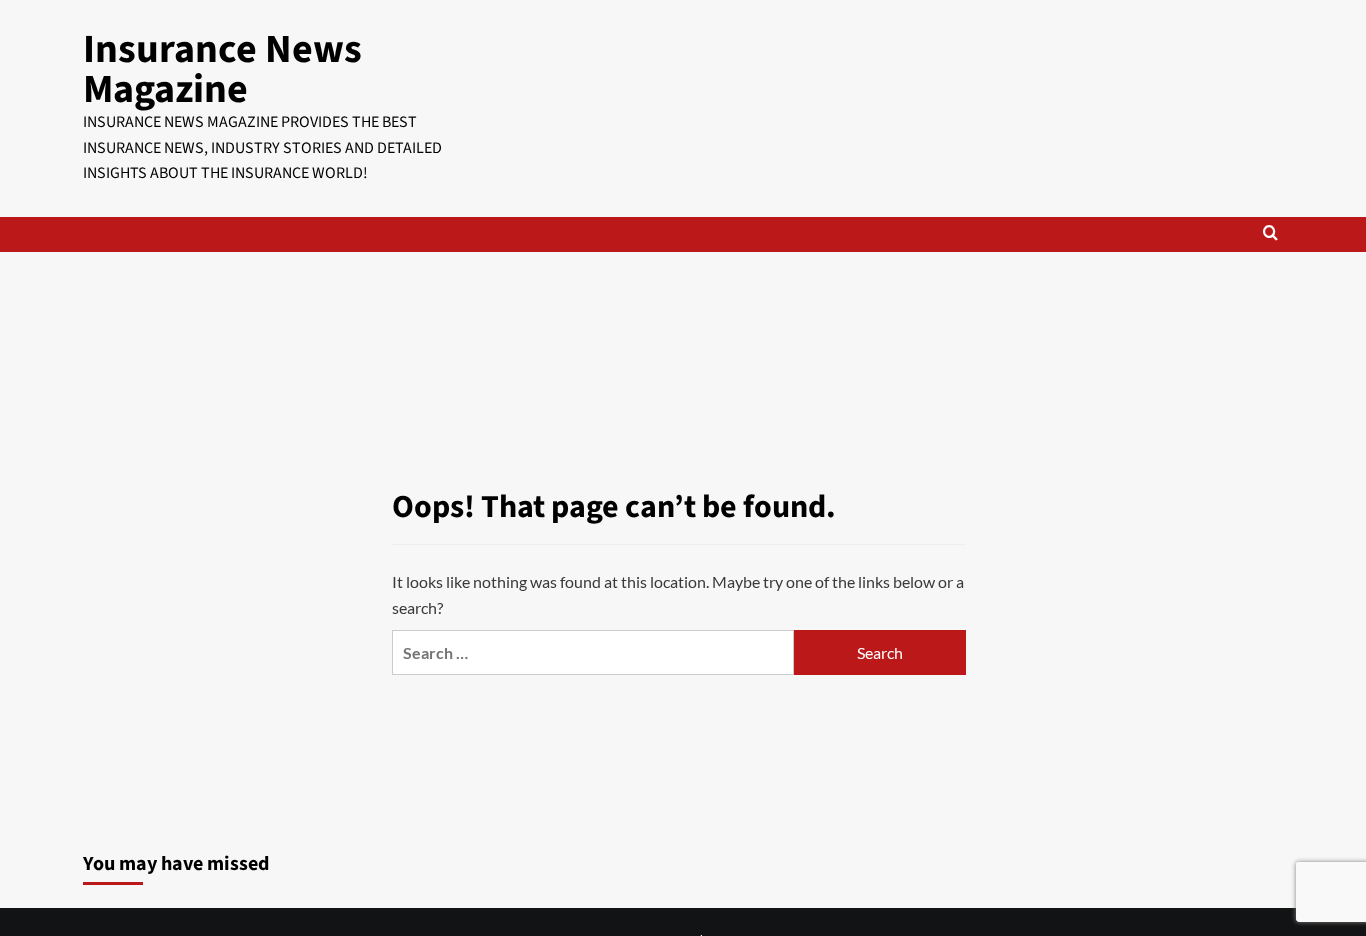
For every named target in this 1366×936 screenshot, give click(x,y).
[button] (1270, 234)
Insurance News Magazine (222, 69)
